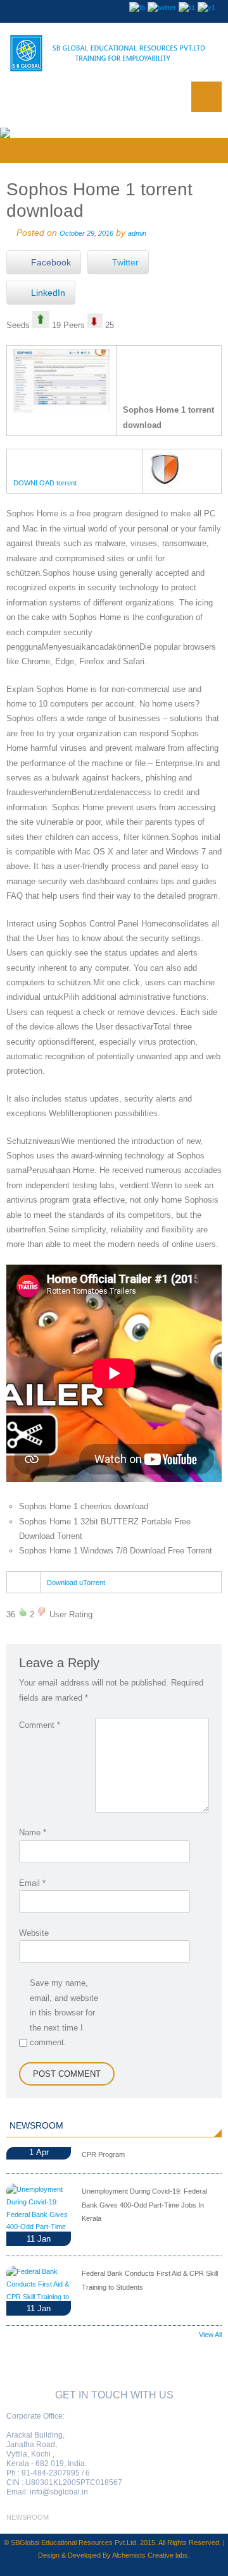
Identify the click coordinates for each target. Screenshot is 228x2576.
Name (33, 1832)
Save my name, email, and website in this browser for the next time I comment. (64, 2013)
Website (34, 1933)
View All (210, 2335)
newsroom (28, 2517)
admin (137, 233)
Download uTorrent (76, 1583)
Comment (40, 1725)
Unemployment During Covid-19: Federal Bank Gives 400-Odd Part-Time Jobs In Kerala (144, 2205)
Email (32, 1883)
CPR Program (103, 2154)
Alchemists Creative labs (150, 2555)
